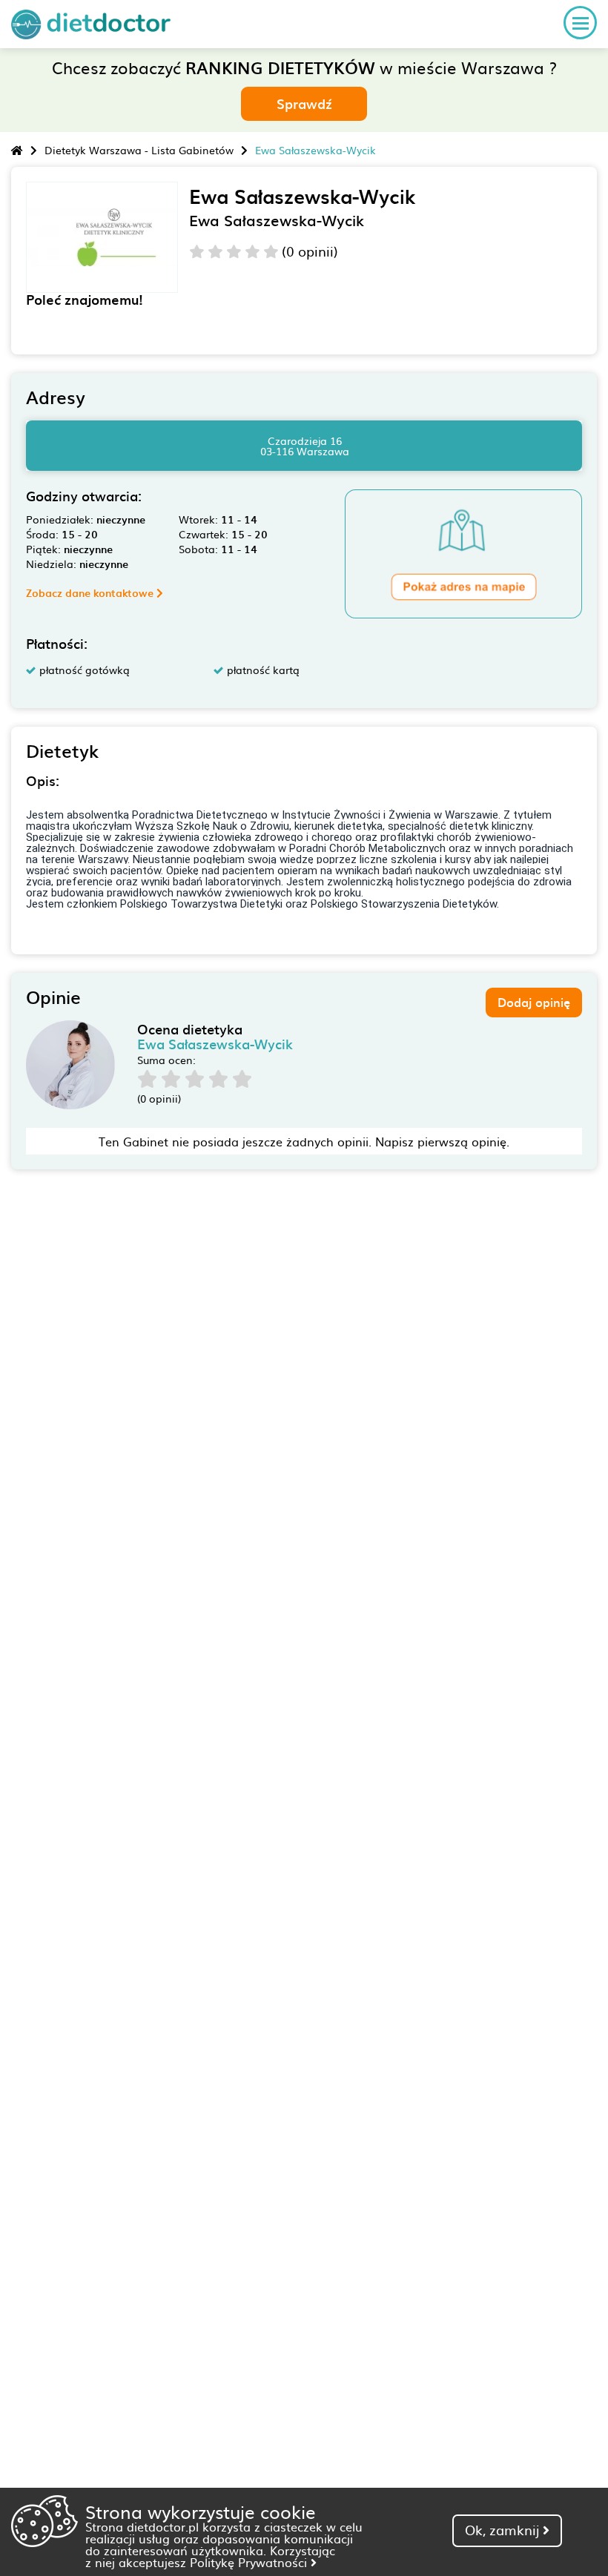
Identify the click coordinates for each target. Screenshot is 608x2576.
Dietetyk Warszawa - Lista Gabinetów (139, 150)
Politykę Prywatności (250, 2562)
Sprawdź (304, 103)
